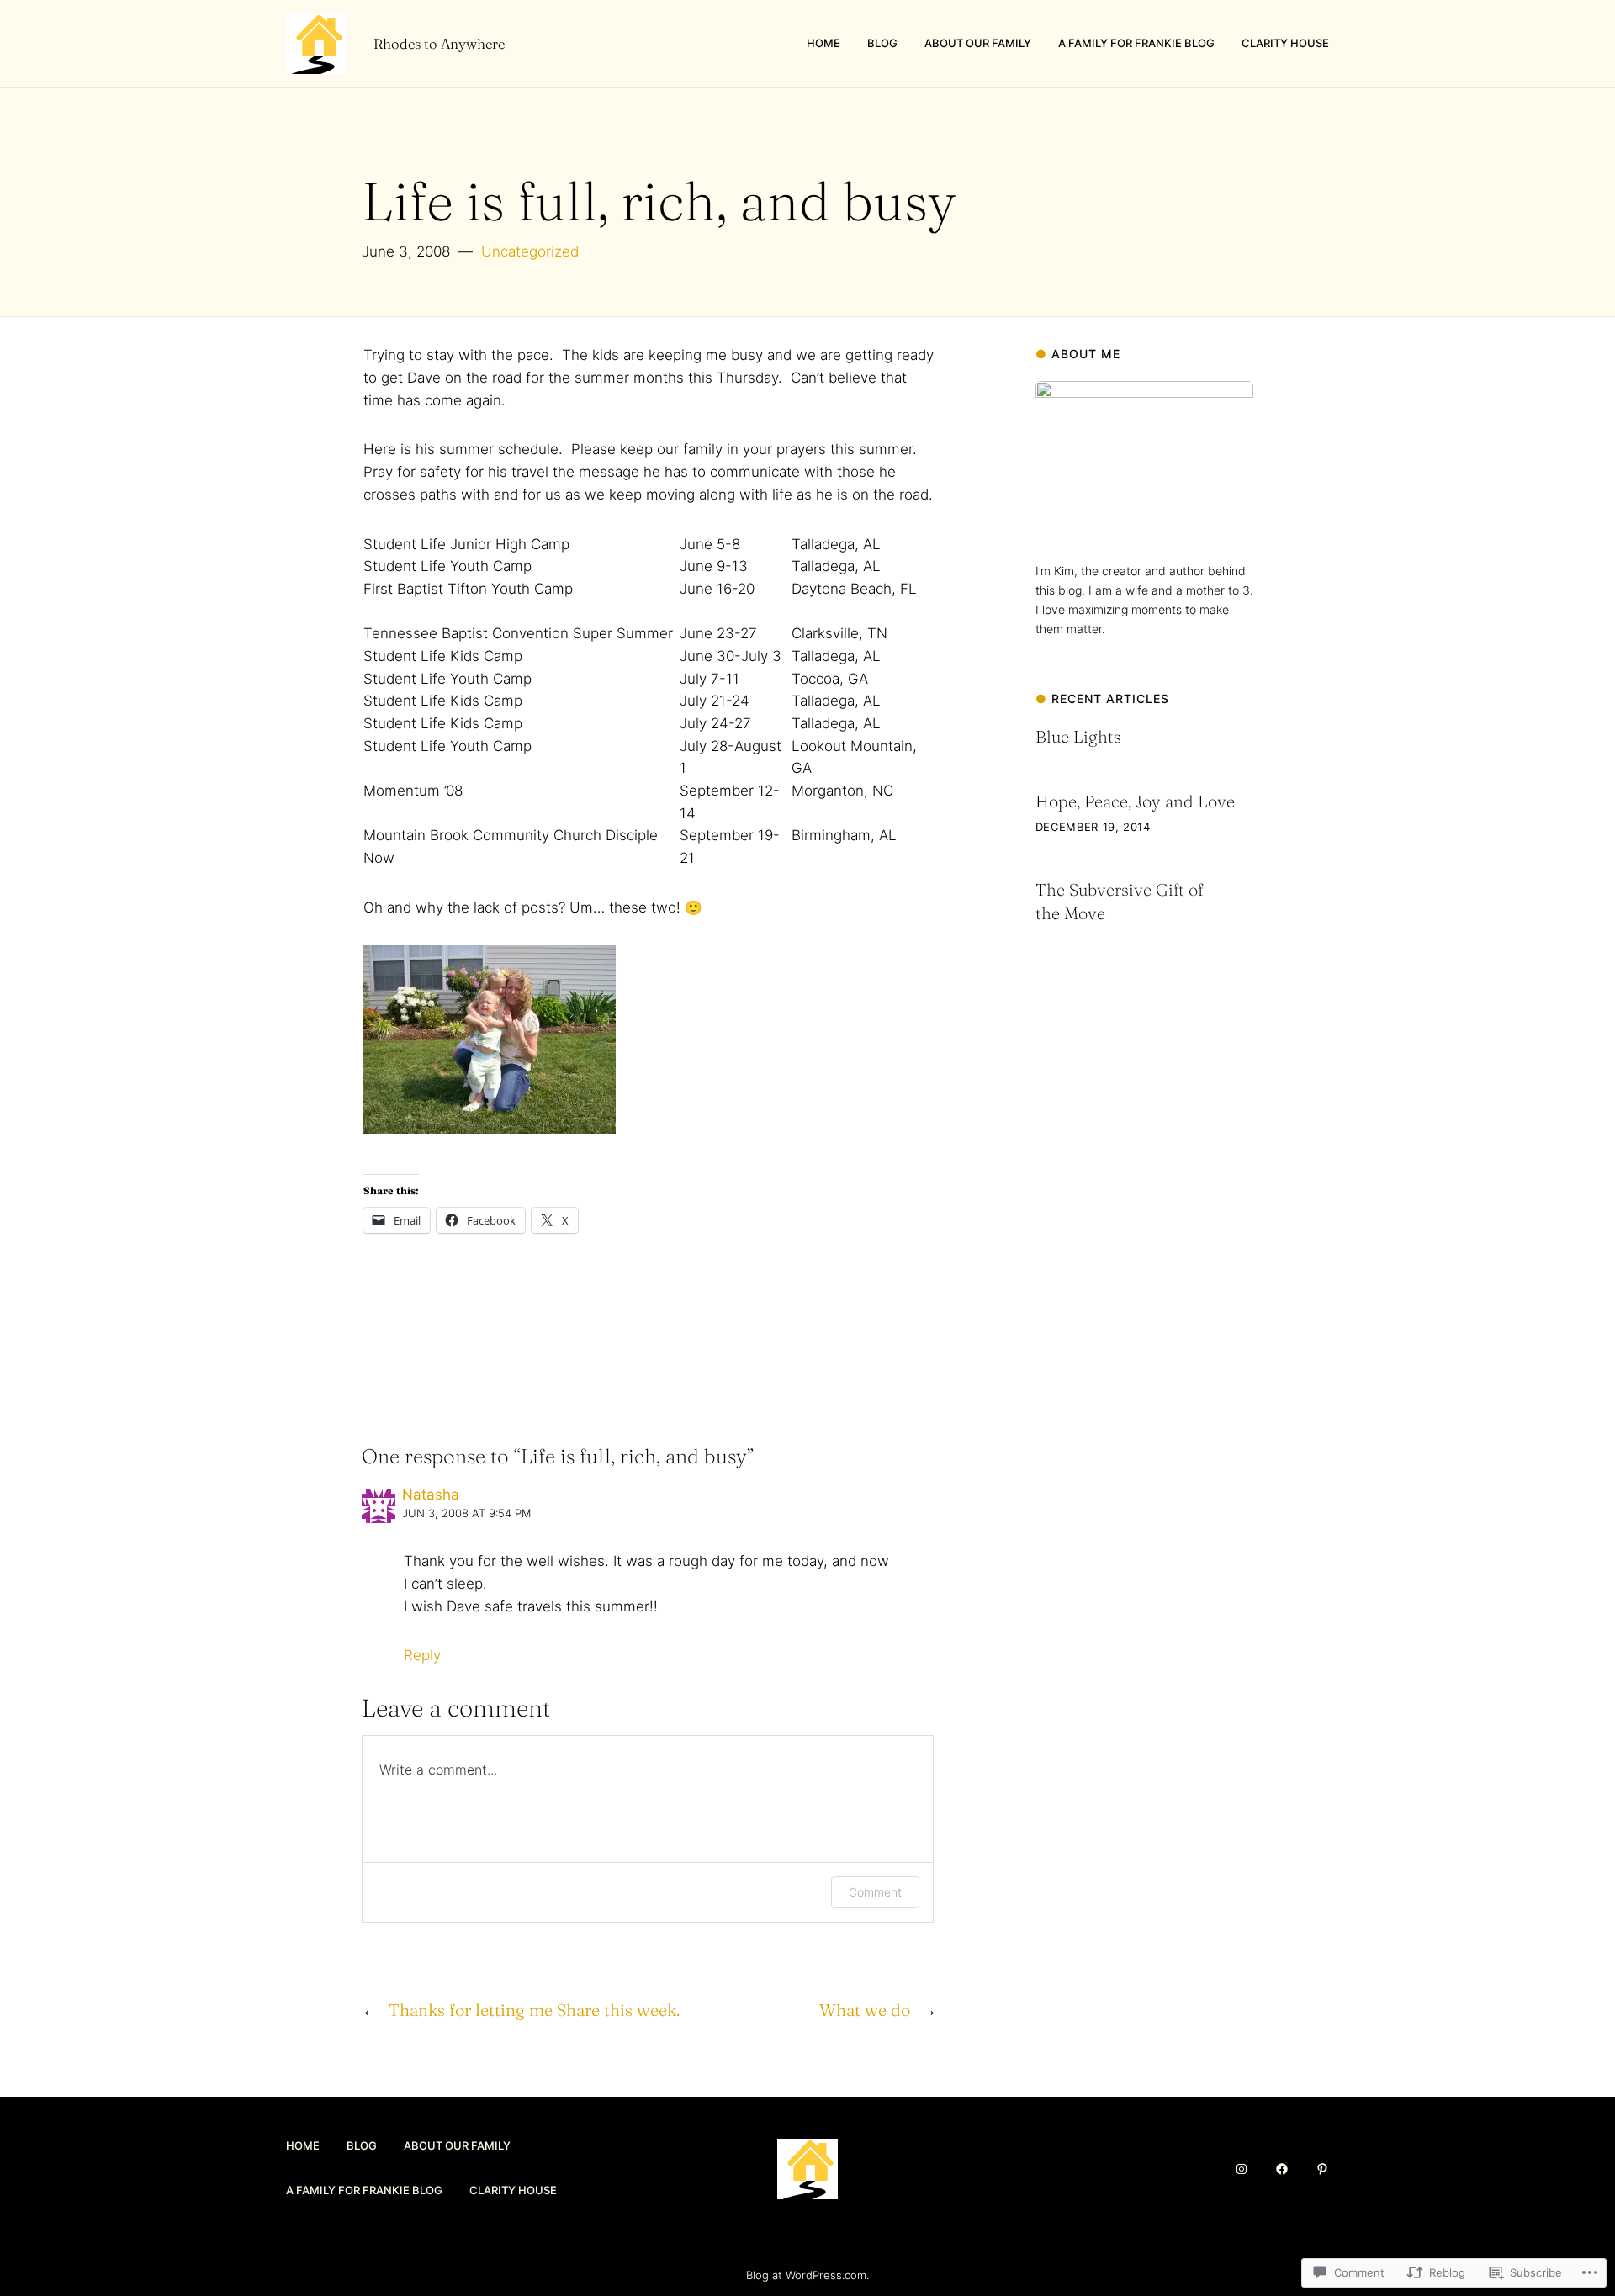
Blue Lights (1078, 736)
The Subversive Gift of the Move (1119, 901)
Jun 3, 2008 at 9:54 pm (466, 1513)
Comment (875, 1892)
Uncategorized (530, 251)
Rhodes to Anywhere (439, 44)
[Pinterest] (1322, 2169)
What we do (865, 2010)
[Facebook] (1282, 2169)
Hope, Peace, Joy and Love (1135, 801)
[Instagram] (1242, 2169)
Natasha (431, 1495)
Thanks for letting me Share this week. (534, 2010)
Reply (422, 1655)
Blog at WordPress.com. (807, 2275)
